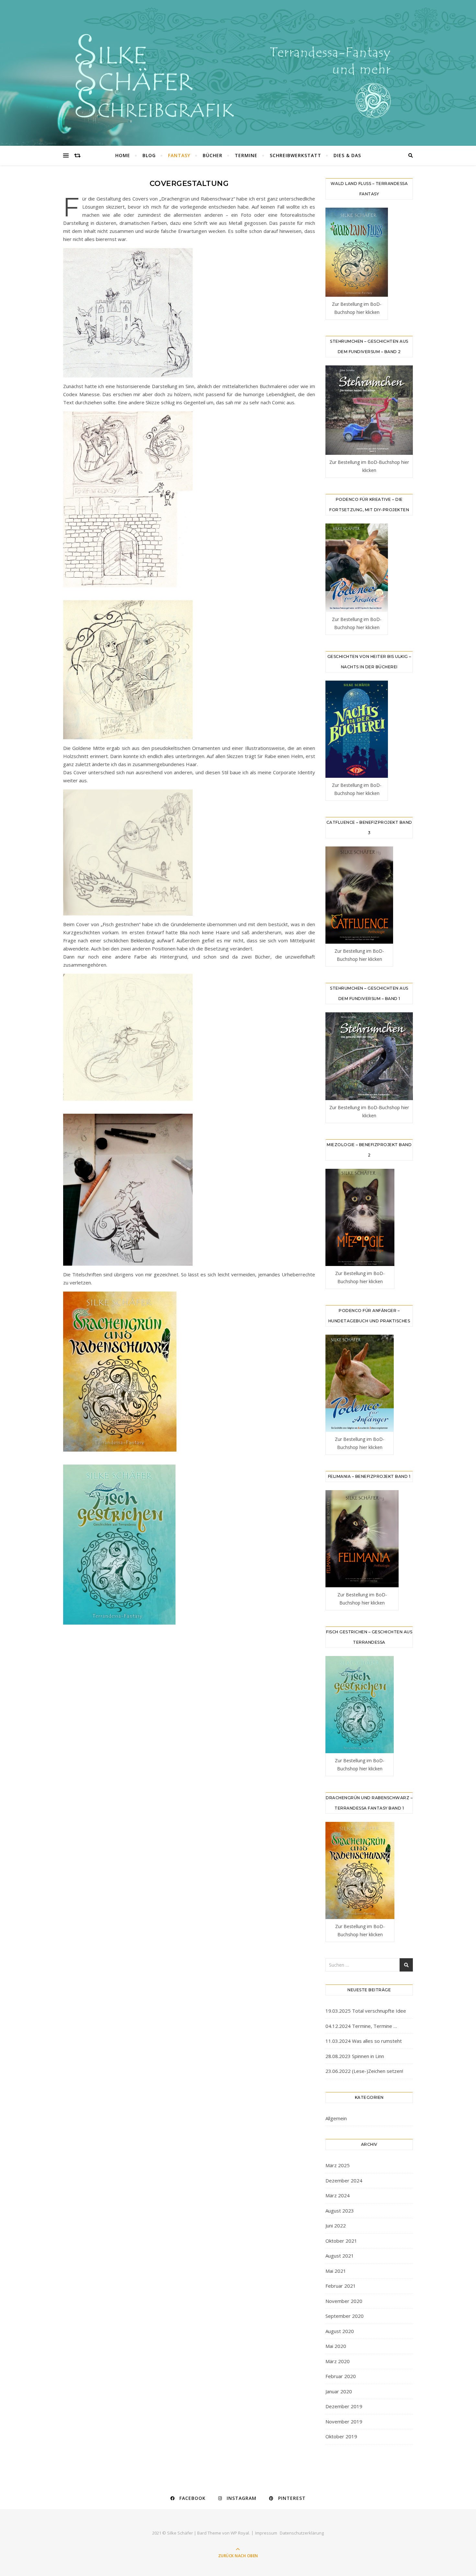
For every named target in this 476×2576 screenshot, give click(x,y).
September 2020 (345, 2316)
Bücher (213, 155)
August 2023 (340, 2211)
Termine (246, 155)
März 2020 (338, 2361)
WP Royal (240, 2533)
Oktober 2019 (341, 2436)
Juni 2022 (336, 2225)
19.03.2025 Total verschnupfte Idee (366, 2011)
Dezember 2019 (344, 2406)
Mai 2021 (336, 2271)
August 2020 (340, 2331)
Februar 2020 (341, 2376)
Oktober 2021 (341, 2241)
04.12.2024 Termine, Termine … (361, 2026)
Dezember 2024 (344, 2180)
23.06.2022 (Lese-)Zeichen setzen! (364, 2071)
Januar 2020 (339, 2391)
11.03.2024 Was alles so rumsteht (364, 2041)
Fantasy (179, 155)
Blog (149, 155)
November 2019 (344, 2421)
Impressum (266, 2533)
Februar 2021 (341, 2286)
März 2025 (338, 2165)
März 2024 (338, 2195)
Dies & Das (347, 155)
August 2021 (340, 2256)
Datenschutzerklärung (302, 2533)
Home (123, 155)
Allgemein (336, 2118)
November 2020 (344, 2301)
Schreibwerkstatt (295, 155)
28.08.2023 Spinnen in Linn (355, 2056)
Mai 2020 (336, 2346)
